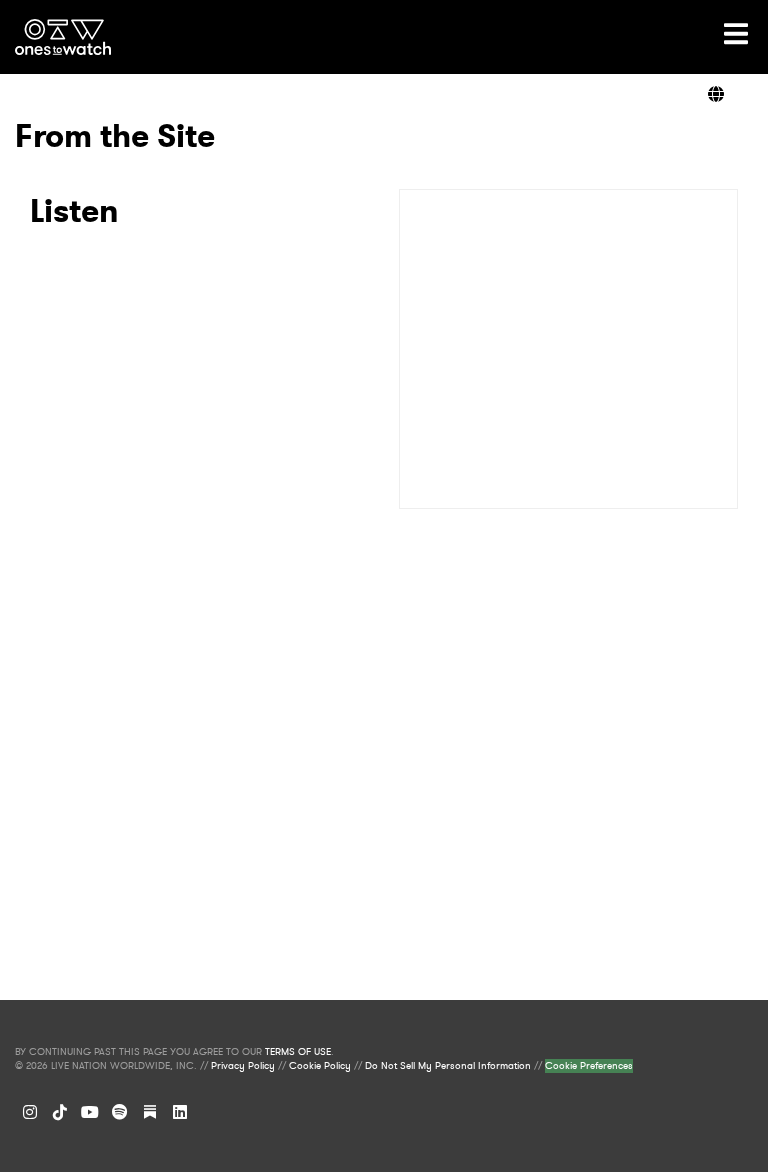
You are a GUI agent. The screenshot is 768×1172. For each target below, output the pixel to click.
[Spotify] (120, 1112)
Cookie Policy (320, 1066)
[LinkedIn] (180, 1112)
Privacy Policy (243, 1066)
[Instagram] (30, 1112)
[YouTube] (90, 1112)
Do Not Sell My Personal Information (448, 1066)
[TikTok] (60, 1112)
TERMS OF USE (298, 1052)
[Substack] (150, 1112)
